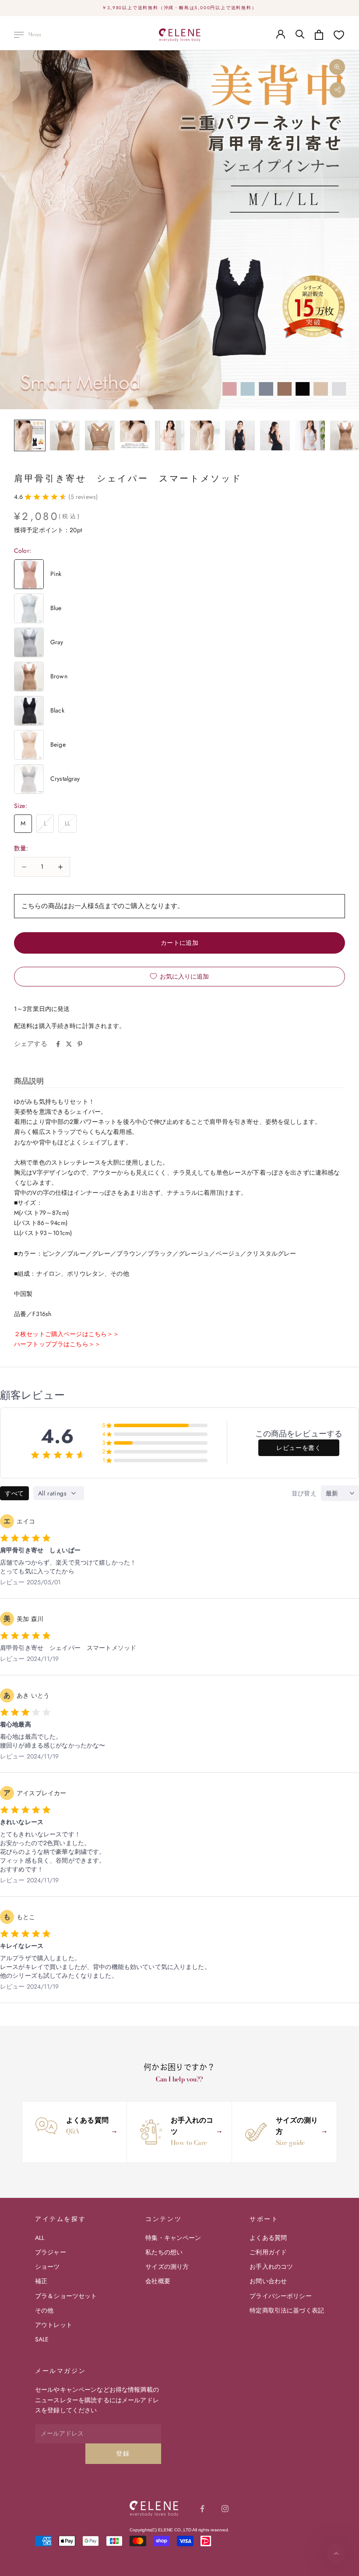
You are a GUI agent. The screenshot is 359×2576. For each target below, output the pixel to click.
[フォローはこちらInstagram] (225, 2509)
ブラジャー (51, 2252)
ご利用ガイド (268, 2252)
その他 (44, 2310)
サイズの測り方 (167, 2267)
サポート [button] (264, 2219)
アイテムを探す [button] (60, 2219)
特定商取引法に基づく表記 (287, 2310)
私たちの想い (164, 2252)
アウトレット (54, 2325)
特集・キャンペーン (173, 2238)
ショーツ (48, 2267)
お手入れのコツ (271, 2267)
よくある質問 (268, 2238)
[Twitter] (69, 1044)
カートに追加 (180, 943)
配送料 (23, 1026)
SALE (42, 2339)
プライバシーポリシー (280, 2296)
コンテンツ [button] (164, 2219)
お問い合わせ (268, 2281)
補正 (41, 2281)
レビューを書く (299, 1448)
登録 (123, 2453)
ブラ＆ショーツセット (66, 2296)
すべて (14, 1493)
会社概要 (158, 2281)
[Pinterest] (80, 1044)
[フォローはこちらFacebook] (202, 2509)
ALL (40, 2238)
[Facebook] (58, 1044)
